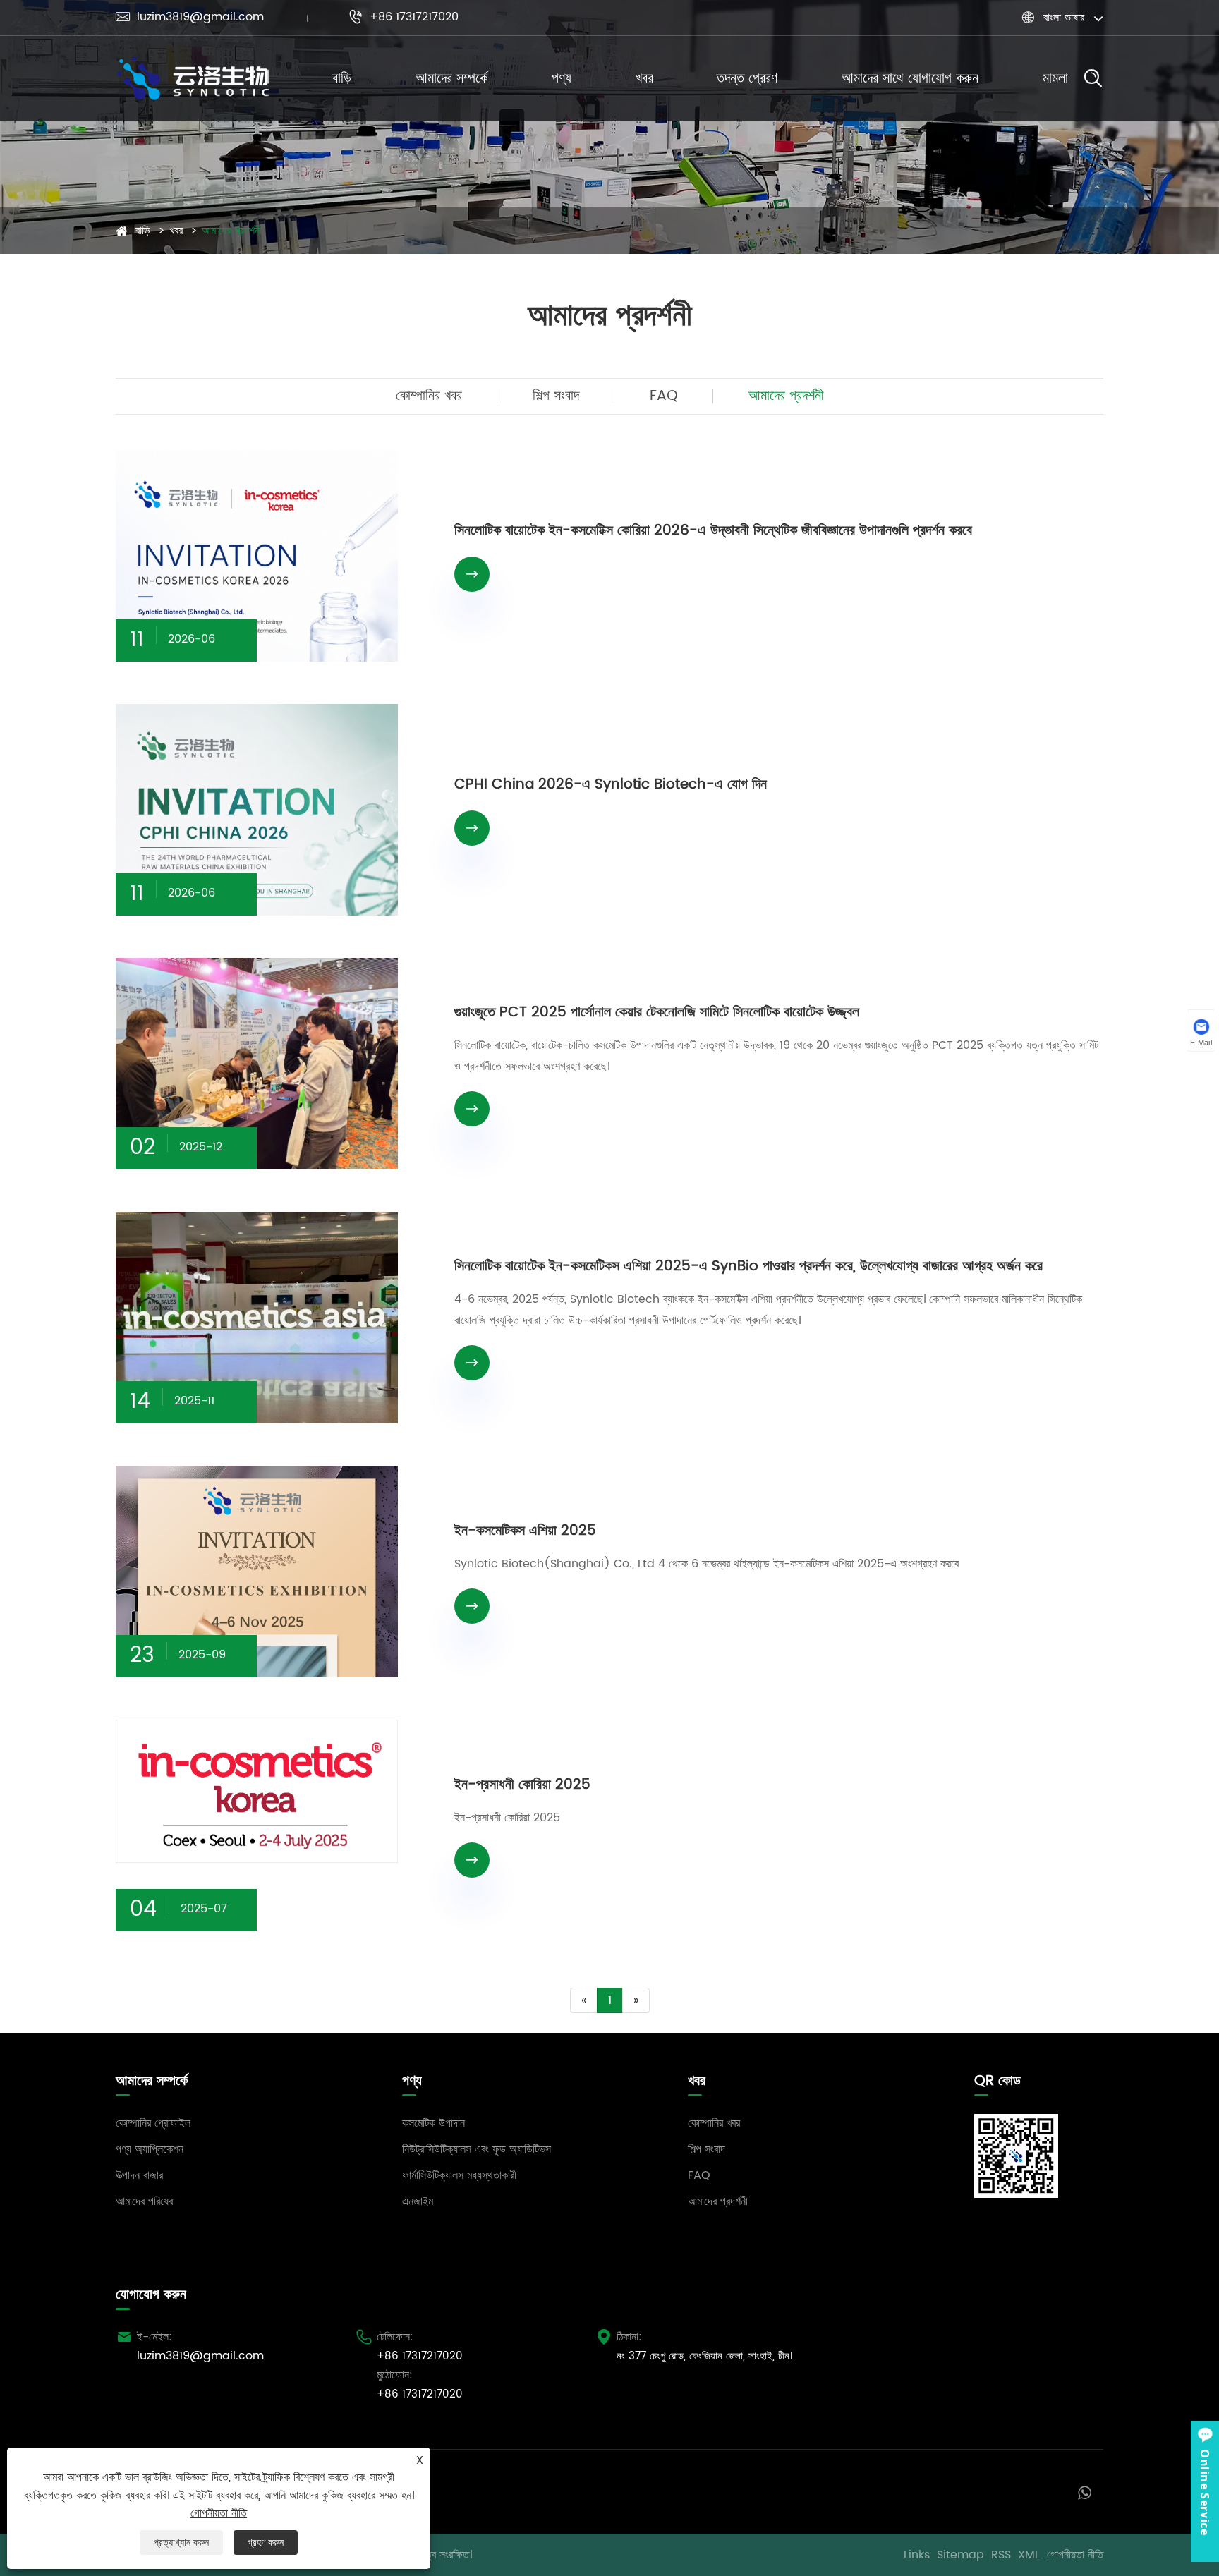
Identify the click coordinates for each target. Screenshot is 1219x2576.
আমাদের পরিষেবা (145, 2201)
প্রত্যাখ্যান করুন (181, 2542)
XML (1029, 2555)
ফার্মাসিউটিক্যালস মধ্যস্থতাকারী (459, 2175)
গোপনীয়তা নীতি (1075, 2555)
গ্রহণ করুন (266, 2542)
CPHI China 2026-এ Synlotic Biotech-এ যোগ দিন (611, 785)
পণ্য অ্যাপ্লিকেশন (150, 2149)
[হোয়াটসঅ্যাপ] (1085, 2492)
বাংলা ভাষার (1064, 18)
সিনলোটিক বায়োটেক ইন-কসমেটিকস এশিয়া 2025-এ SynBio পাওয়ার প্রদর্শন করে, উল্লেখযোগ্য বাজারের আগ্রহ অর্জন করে (748, 1266)
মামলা (1055, 79)
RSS (1001, 2555)
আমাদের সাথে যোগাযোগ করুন (910, 79)
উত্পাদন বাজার (139, 2175)
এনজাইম (418, 2201)
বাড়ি (342, 79)
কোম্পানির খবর (429, 396)
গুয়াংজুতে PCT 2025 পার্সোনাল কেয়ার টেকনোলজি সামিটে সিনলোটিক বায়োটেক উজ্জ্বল (657, 1013)
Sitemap (960, 2555)
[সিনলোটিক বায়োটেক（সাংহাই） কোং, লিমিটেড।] (193, 79)
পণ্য (562, 79)
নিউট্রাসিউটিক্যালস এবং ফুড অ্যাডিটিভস (477, 2149)
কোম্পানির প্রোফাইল (153, 2123)
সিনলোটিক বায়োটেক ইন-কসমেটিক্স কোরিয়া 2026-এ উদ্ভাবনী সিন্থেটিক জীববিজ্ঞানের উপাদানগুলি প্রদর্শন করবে (713, 531)
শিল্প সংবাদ (556, 396)
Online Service (1205, 2492)
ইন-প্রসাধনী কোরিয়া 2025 (522, 1785)
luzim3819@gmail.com (190, 17)
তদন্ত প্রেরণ (747, 79)
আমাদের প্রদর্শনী (232, 231)
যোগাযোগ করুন (151, 2295)
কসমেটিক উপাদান (433, 2123)
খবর (644, 79)
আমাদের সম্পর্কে (451, 79)
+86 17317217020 (404, 17)
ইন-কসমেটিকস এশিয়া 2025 (525, 1531)
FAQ (664, 396)
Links (917, 2555)
